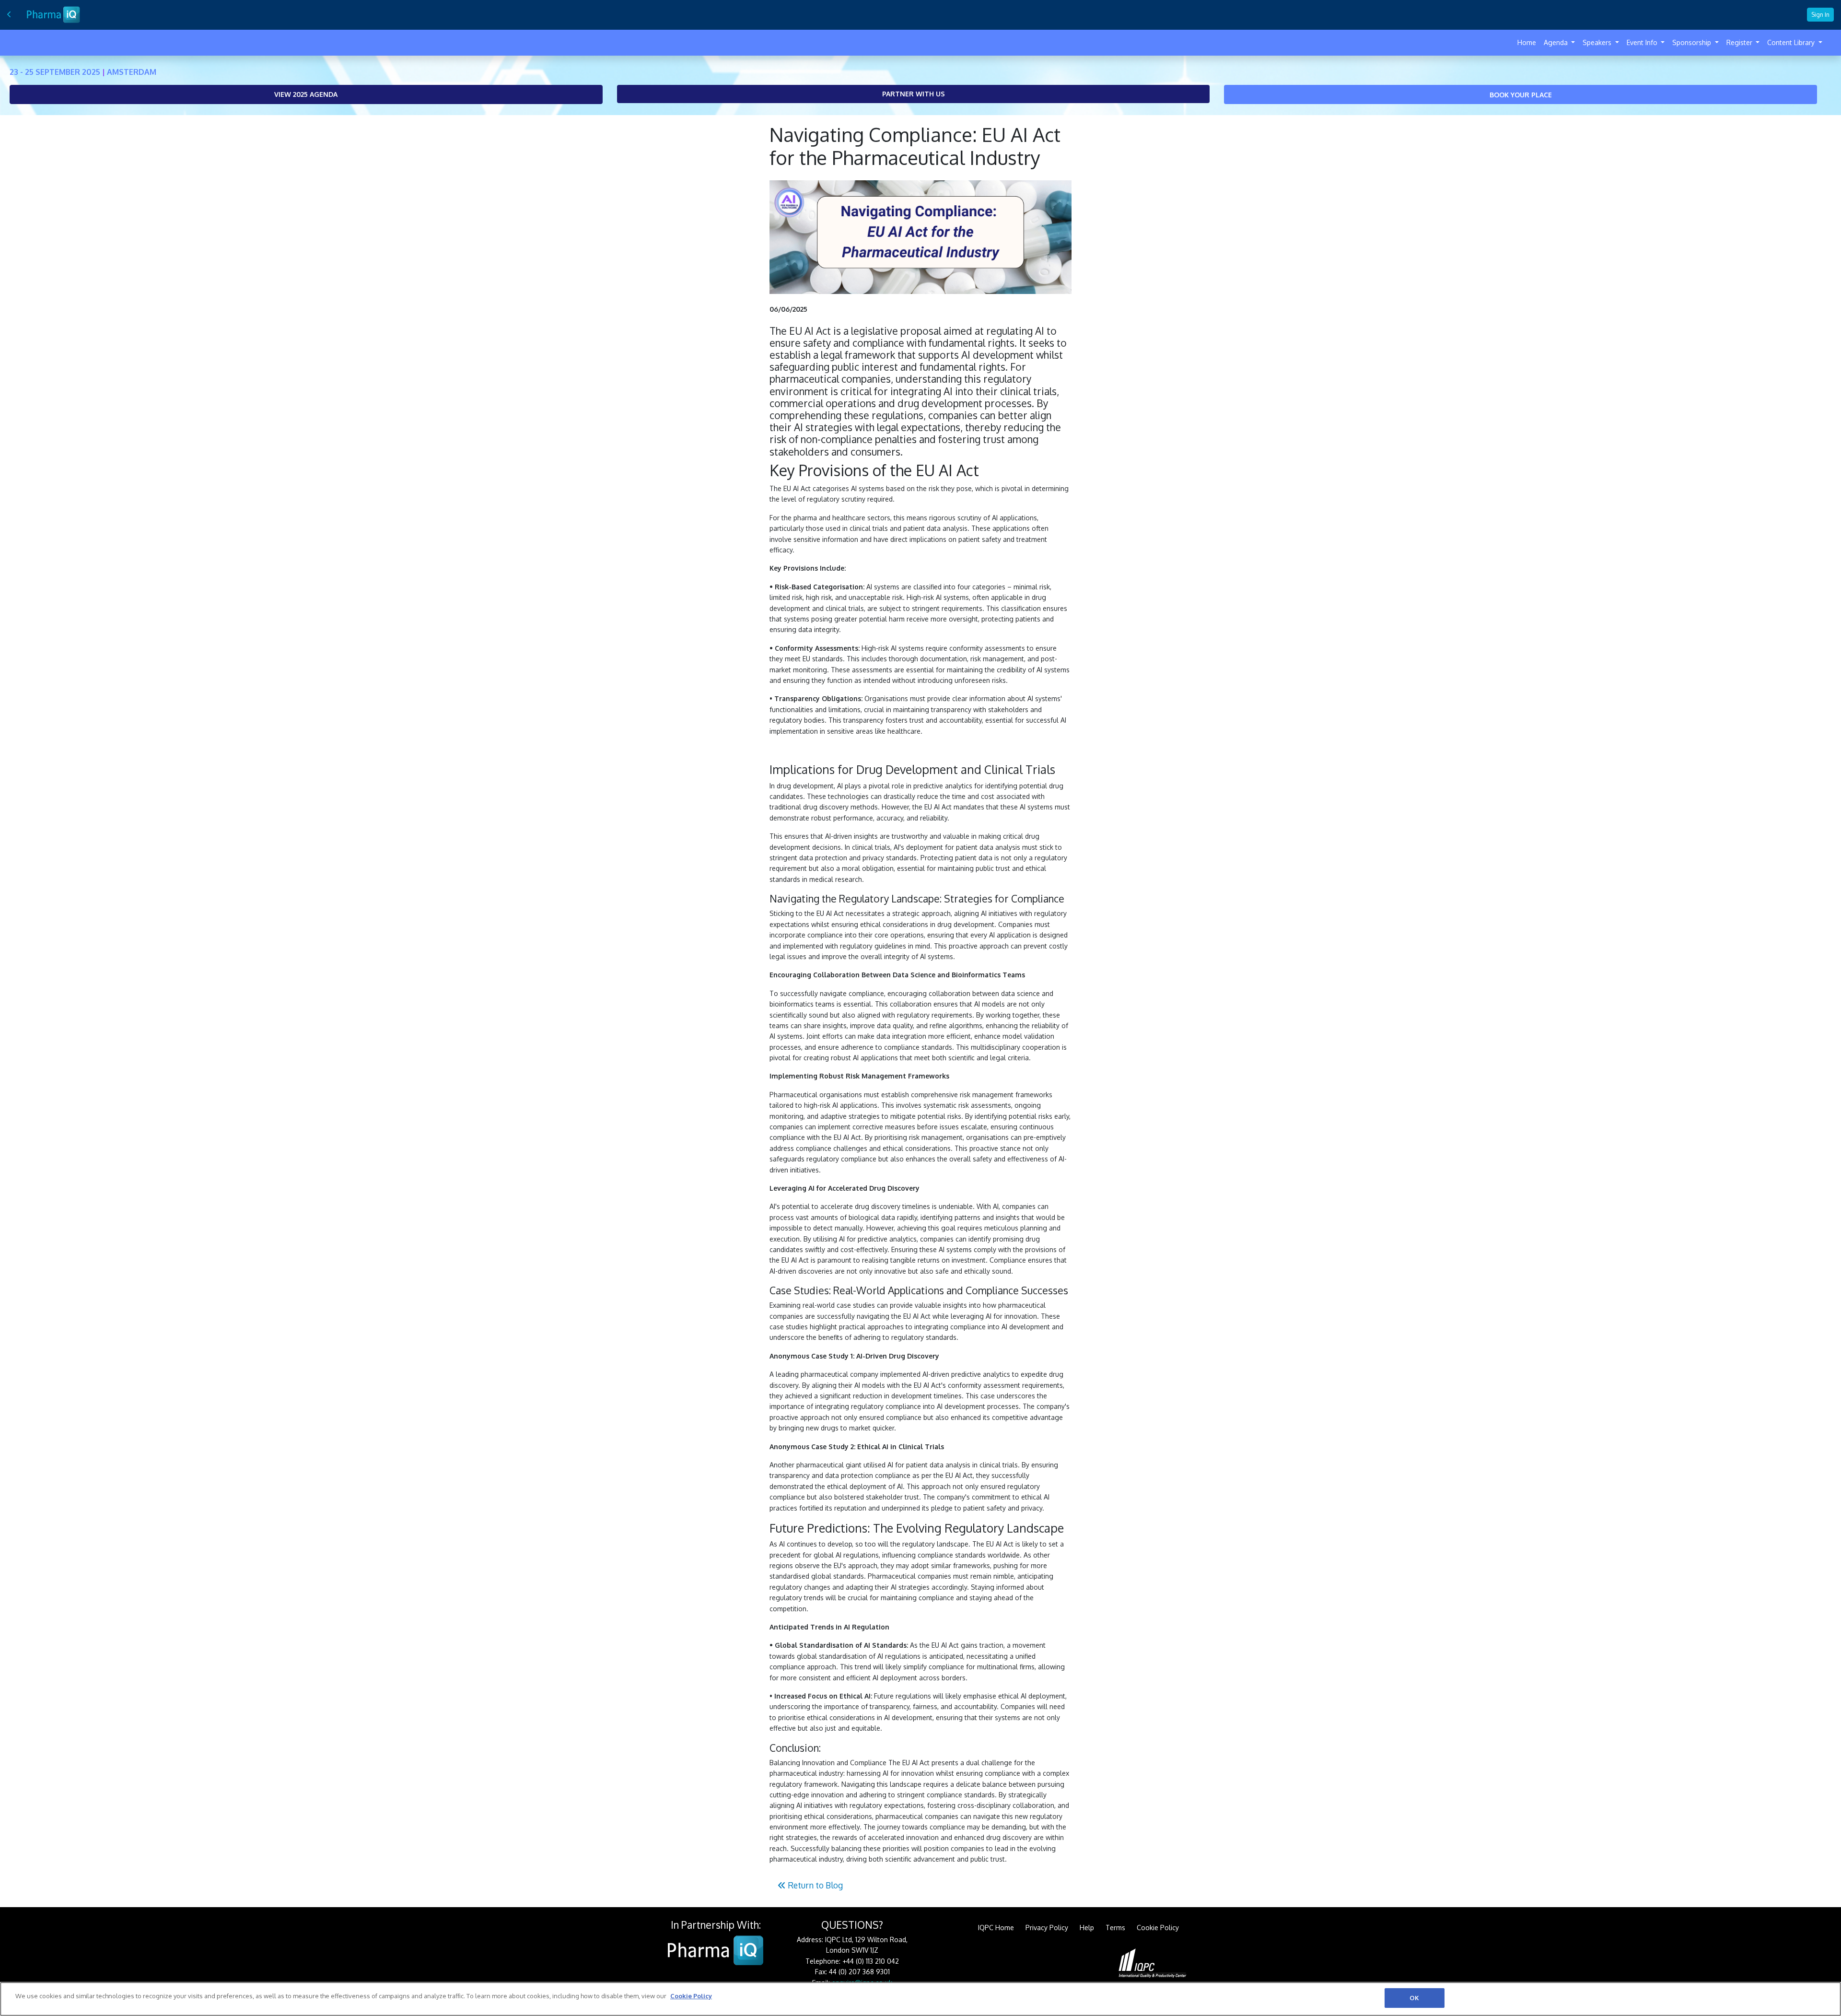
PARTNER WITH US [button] (914, 94)
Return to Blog (814, 1885)
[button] (1521, 94)
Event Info (1643, 42)
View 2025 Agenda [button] (306, 94)
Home (1527, 42)
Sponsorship (1693, 42)
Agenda (1557, 42)
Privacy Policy (1047, 1928)
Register (1740, 42)
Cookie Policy (1158, 1928)
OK (1414, 1998)
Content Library (1792, 42)
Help (1087, 1928)
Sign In (1820, 14)
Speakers (1598, 42)
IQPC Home (996, 1928)
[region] (920, 1999)
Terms (1115, 1928)
